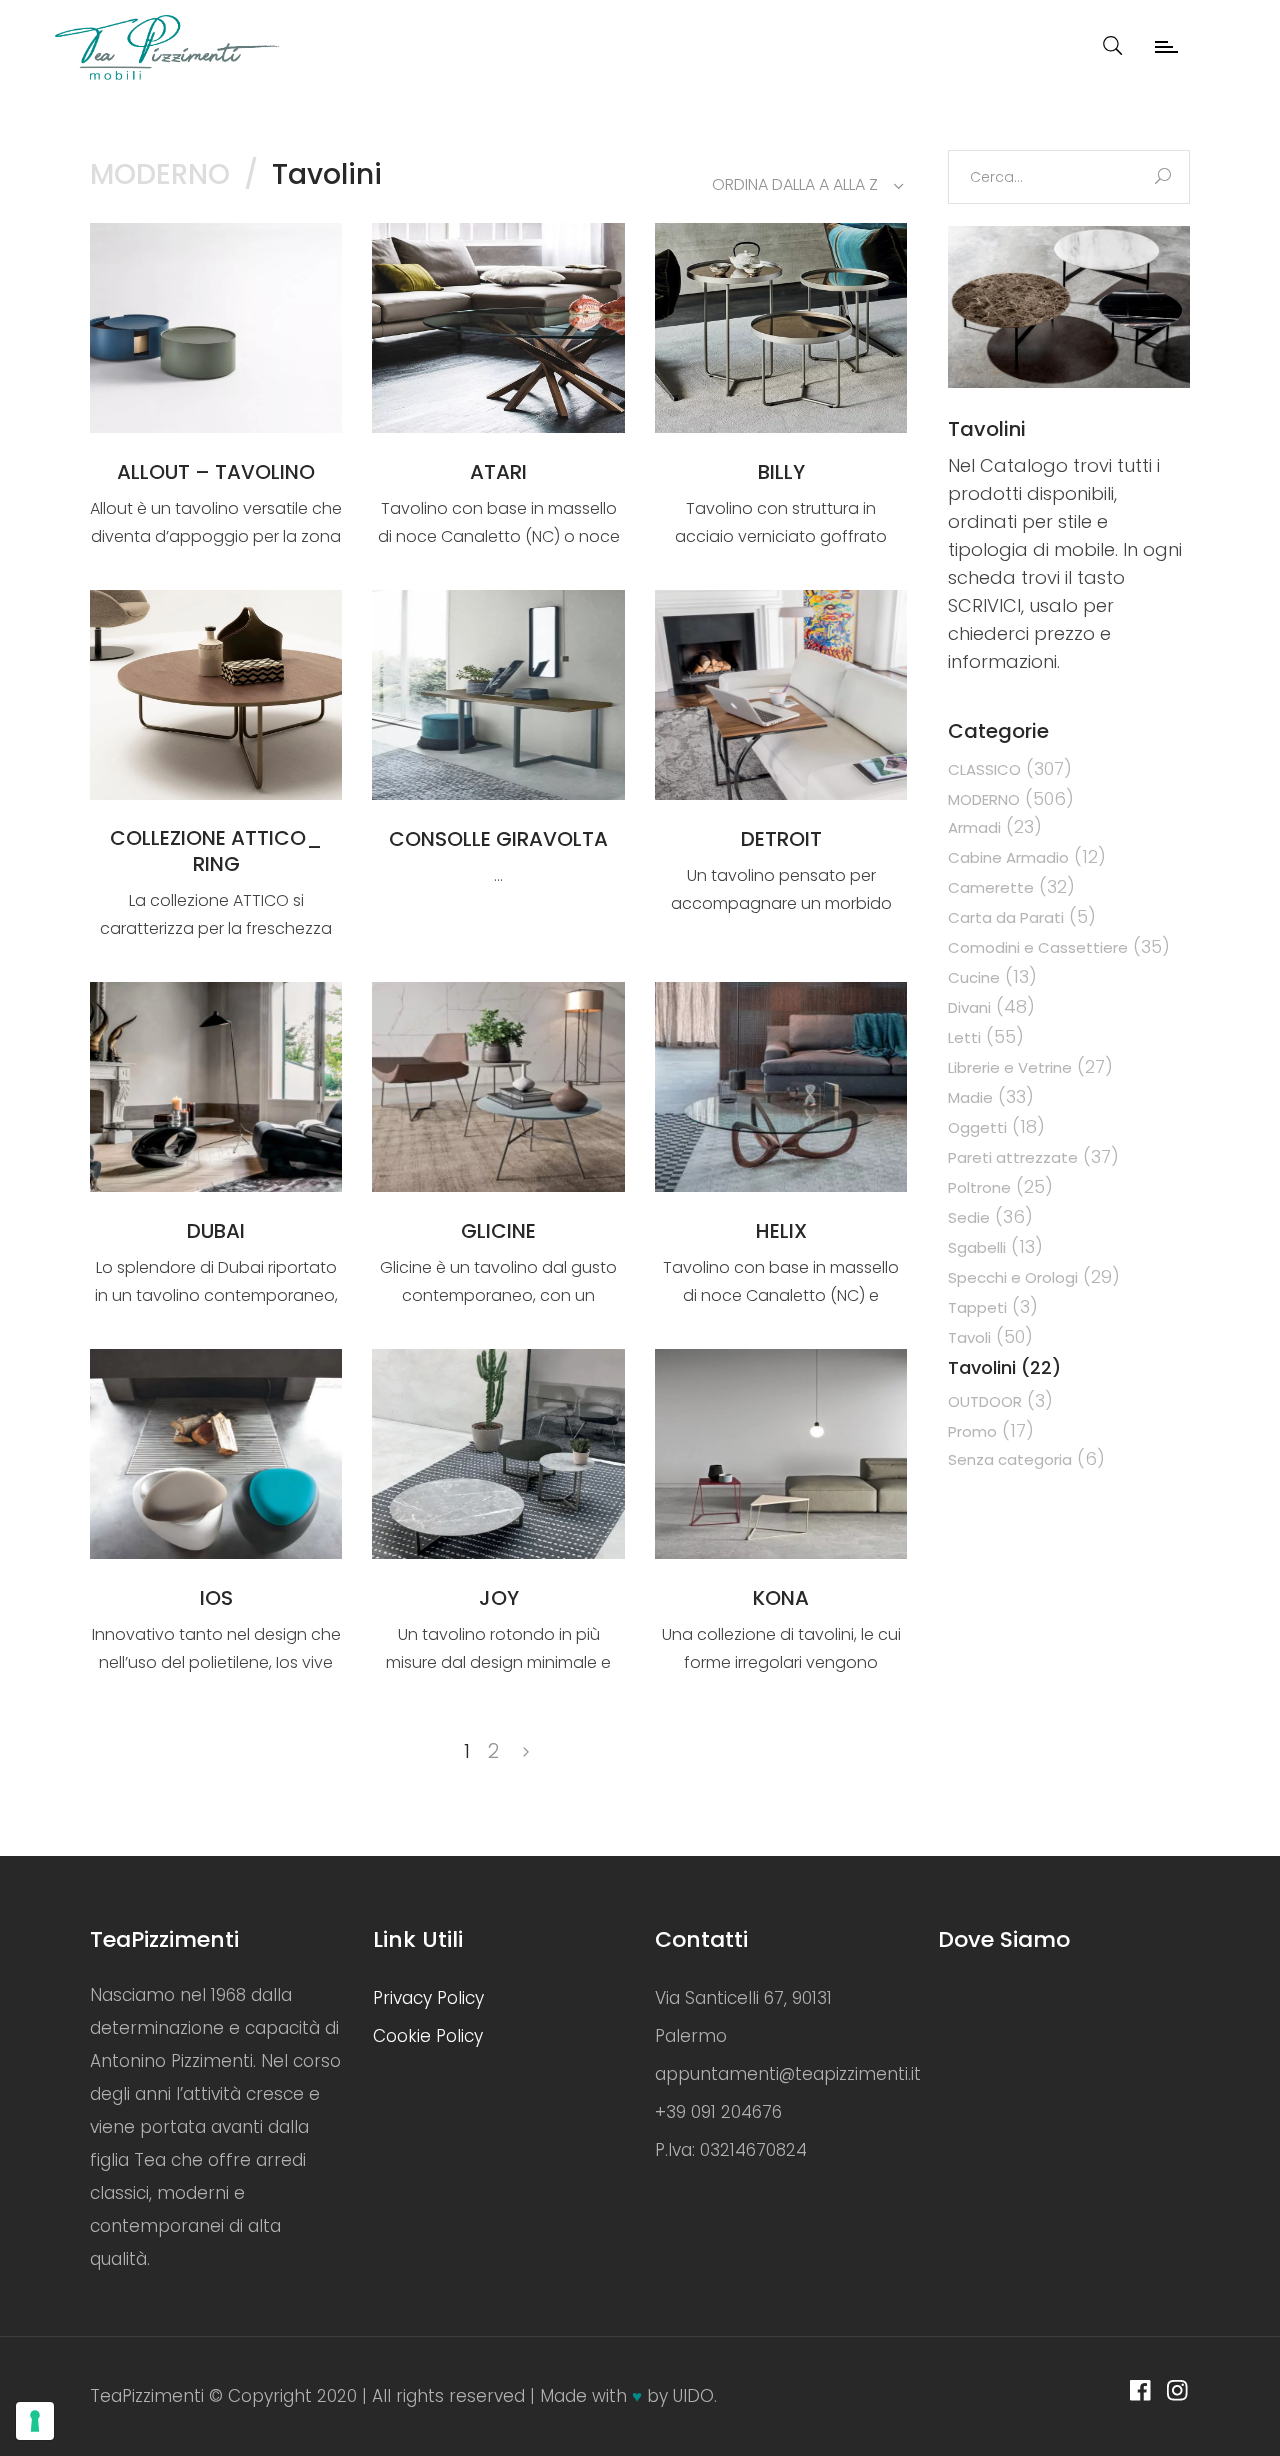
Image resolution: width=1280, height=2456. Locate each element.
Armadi (974, 827)
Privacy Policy (428, 1998)
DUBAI (216, 1231)
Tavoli (969, 1337)
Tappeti (977, 1307)
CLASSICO (984, 769)
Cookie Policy (428, 2036)
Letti (964, 1037)
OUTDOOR (985, 1401)
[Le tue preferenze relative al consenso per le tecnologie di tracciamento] (35, 2421)
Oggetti (977, 1127)
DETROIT (781, 839)
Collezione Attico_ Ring (216, 851)
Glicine (498, 1231)
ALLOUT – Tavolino (216, 472)
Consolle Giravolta (498, 839)
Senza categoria (1010, 1459)
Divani (969, 1007)
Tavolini (982, 1367)
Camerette (991, 887)
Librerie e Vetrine (1010, 1067)
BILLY (781, 472)
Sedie (969, 1217)
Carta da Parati (1006, 917)
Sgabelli (977, 1247)
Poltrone (979, 1187)
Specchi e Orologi (1013, 1277)
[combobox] (800, 185)
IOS (216, 1598)
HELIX (781, 1231)
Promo (972, 1431)
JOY (499, 1598)
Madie (970, 1097)
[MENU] (1185, 35)
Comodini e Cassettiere (1038, 947)
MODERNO (160, 174)
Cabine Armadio (1008, 857)
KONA (781, 1598)
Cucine (974, 977)
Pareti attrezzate (1013, 1157)
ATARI (498, 472)
